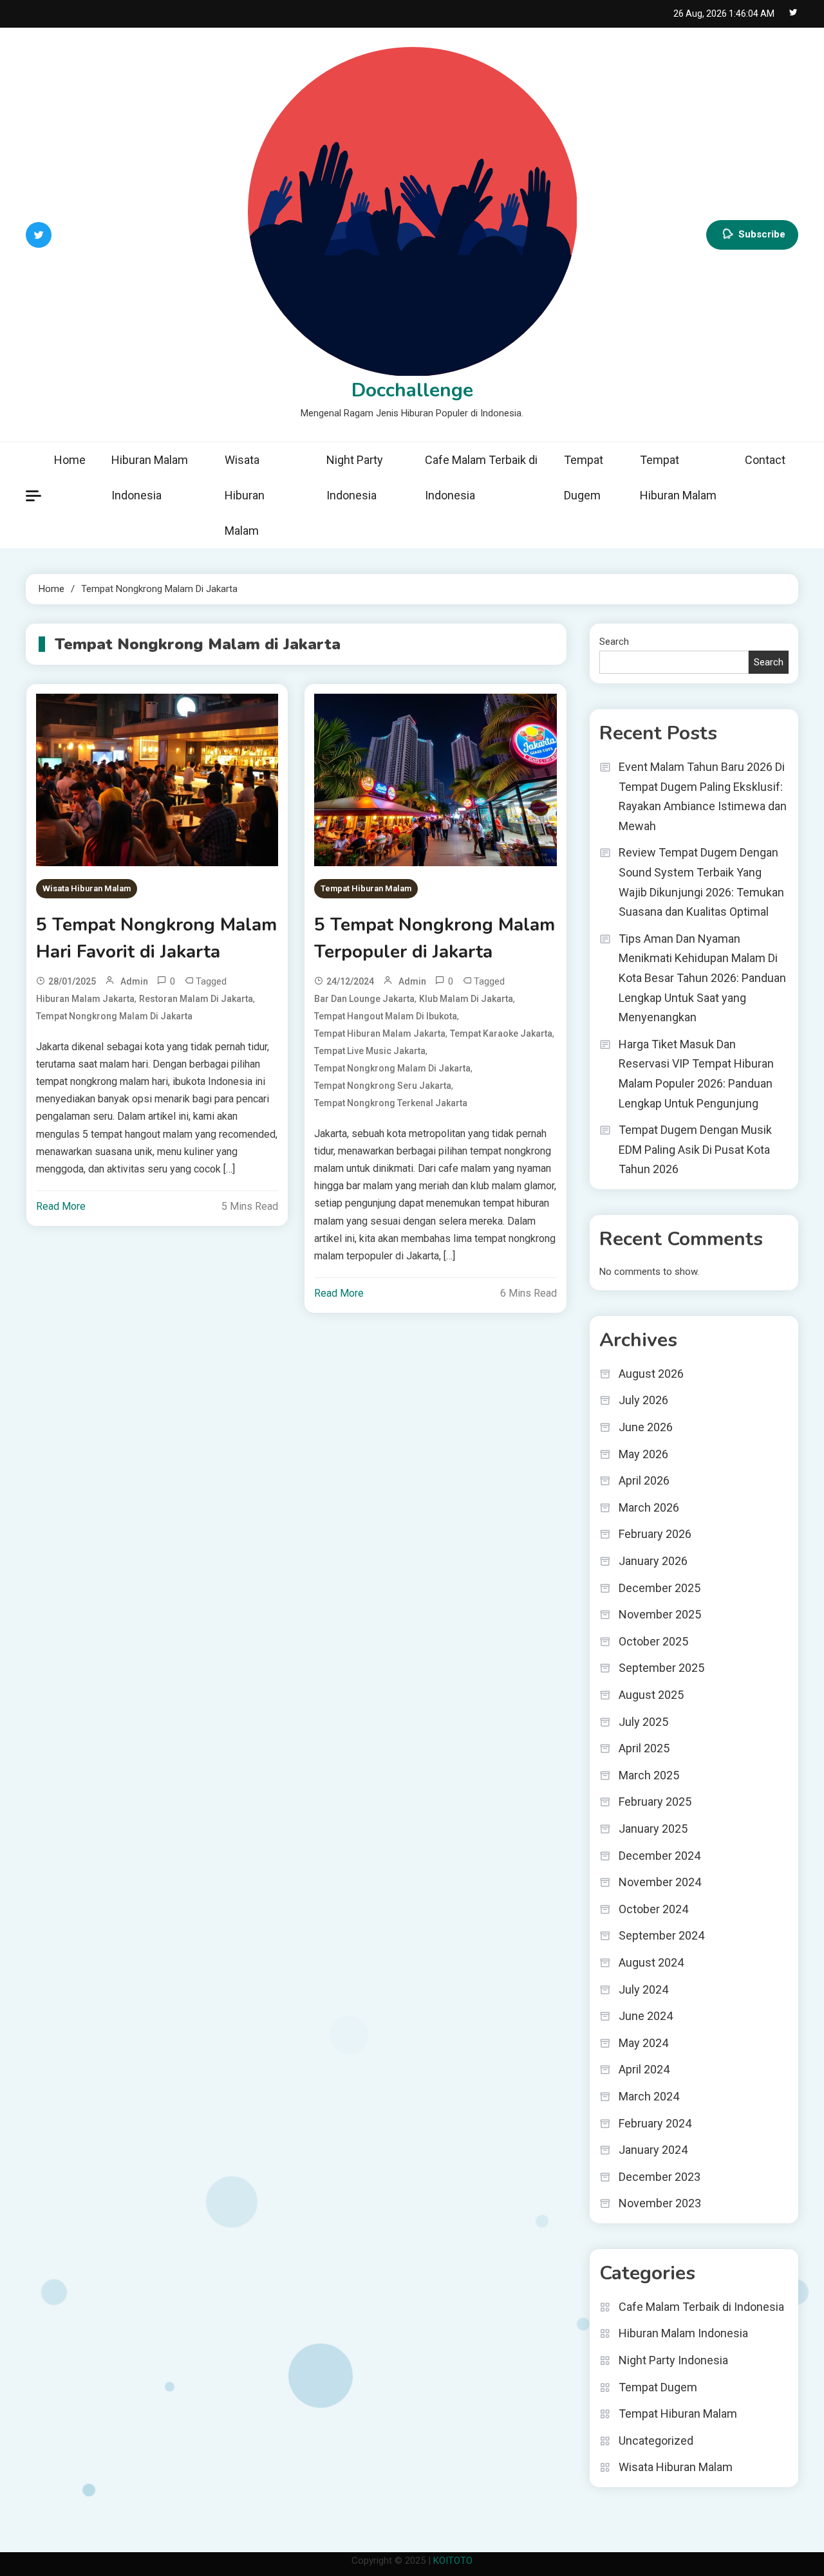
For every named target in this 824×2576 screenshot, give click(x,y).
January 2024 (653, 2150)
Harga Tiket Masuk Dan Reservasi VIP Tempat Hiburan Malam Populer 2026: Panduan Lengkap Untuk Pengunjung (696, 1074)
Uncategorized (656, 2441)
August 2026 (651, 1374)
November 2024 (660, 1882)
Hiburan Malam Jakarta (85, 999)
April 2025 (644, 1748)
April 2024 (644, 2069)
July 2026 (643, 1400)
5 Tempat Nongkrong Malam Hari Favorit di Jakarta (156, 938)
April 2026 (644, 1480)
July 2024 (643, 1989)
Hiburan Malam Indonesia (150, 477)
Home (70, 460)
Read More (61, 1206)
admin (134, 981)
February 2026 (655, 1534)
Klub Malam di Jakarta (466, 999)
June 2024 (646, 2016)
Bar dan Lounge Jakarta (364, 999)
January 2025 (653, 1829)
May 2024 (643, 2043)
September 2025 (661, 1668)
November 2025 (660, 1614)
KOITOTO (453, 2561)
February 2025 (655, 1802)
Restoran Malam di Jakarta (196, 999)
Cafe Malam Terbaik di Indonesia (481, 477)
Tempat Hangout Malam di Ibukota (386, 1016)
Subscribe (762, 234)
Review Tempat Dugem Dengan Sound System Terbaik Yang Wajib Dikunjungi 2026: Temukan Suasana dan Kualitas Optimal (701, 882)
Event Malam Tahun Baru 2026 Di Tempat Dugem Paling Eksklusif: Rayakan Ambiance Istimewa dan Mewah (703, 796)
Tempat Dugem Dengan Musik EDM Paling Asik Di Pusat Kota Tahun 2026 (695, 1149)
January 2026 (653, 1561)
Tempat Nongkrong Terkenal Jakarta (391, 1103)
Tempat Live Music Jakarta (370, 1051)
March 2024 (649, 2096)
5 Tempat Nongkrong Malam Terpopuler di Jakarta (435, 938)
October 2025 (653, 1641)
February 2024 (655, 2123)
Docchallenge (412, 390)
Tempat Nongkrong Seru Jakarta (383, 1086)
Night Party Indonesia (355, 477)
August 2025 (651, 1695)
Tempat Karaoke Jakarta (501, 1033)
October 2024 (653, 1909)
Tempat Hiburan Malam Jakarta (380, 1033)
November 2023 (660, 2203)
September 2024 (661, 1935)
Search (614, 642)
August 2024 (651, 1962)
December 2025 (660, 1588)
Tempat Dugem (584, 477)
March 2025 (649, 1775)
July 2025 (643, 1722)
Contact (765, 460)
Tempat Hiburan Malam (678, 477)
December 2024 (660, 1856)
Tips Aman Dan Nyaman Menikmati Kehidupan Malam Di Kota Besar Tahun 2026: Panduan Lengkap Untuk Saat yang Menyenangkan (702, 978)
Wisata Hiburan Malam (245, 495)
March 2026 (649, 1507)
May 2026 (643, 1454)
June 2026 (646, 1427)
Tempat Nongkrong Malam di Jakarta (114, 1016)
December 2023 (660, 2177)
